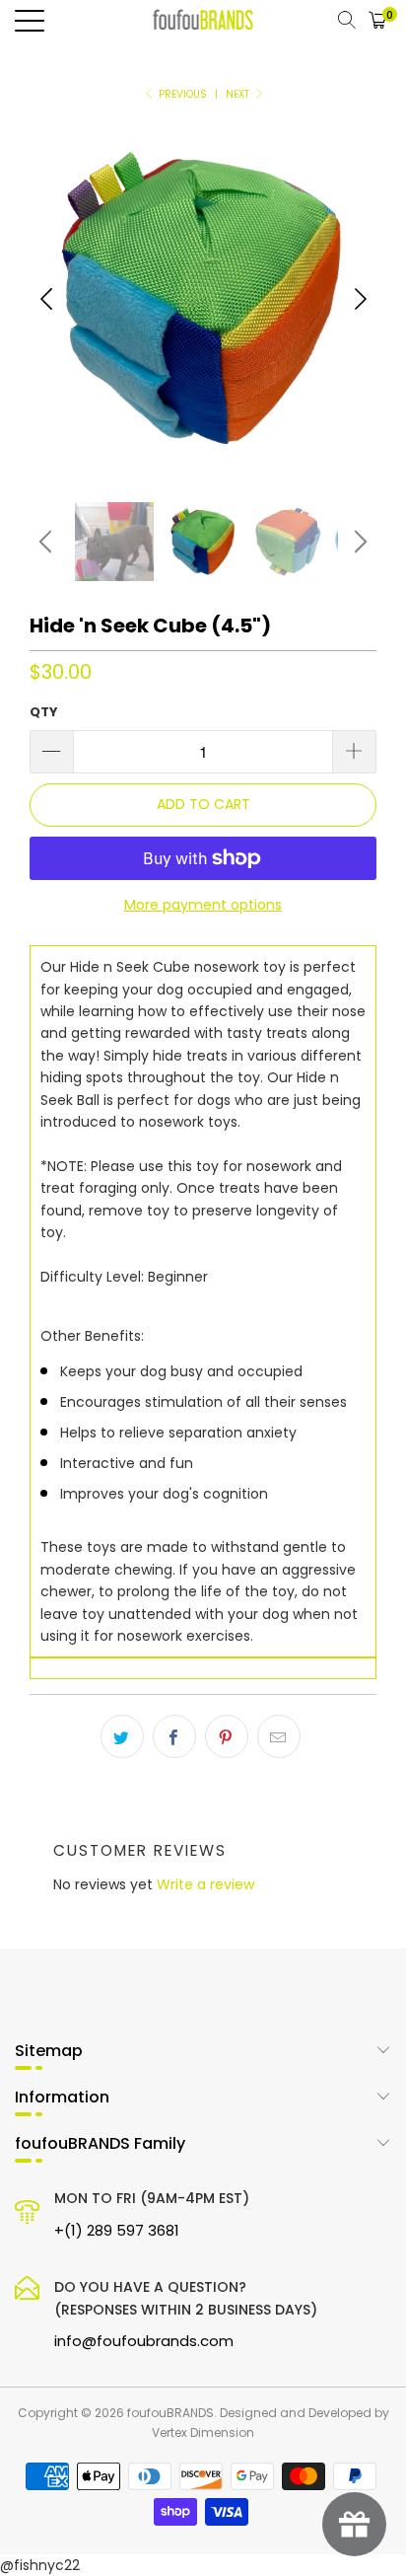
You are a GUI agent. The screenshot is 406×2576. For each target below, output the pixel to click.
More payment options (203, 905)
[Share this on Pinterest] (227, 1736)
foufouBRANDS (170, 2413)
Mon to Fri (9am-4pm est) (152, 2214)
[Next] (360, 299)
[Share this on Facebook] (174, 1736)
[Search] (346, 20)
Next (239, 94)
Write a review (205, 1884)
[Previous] (46, 299)
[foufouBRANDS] (203, 20)
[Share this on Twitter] (122, 1736)
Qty (44, 712)
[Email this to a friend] (279, 1736)
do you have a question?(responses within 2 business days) (186, 2314)
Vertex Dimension (203, 2432)
